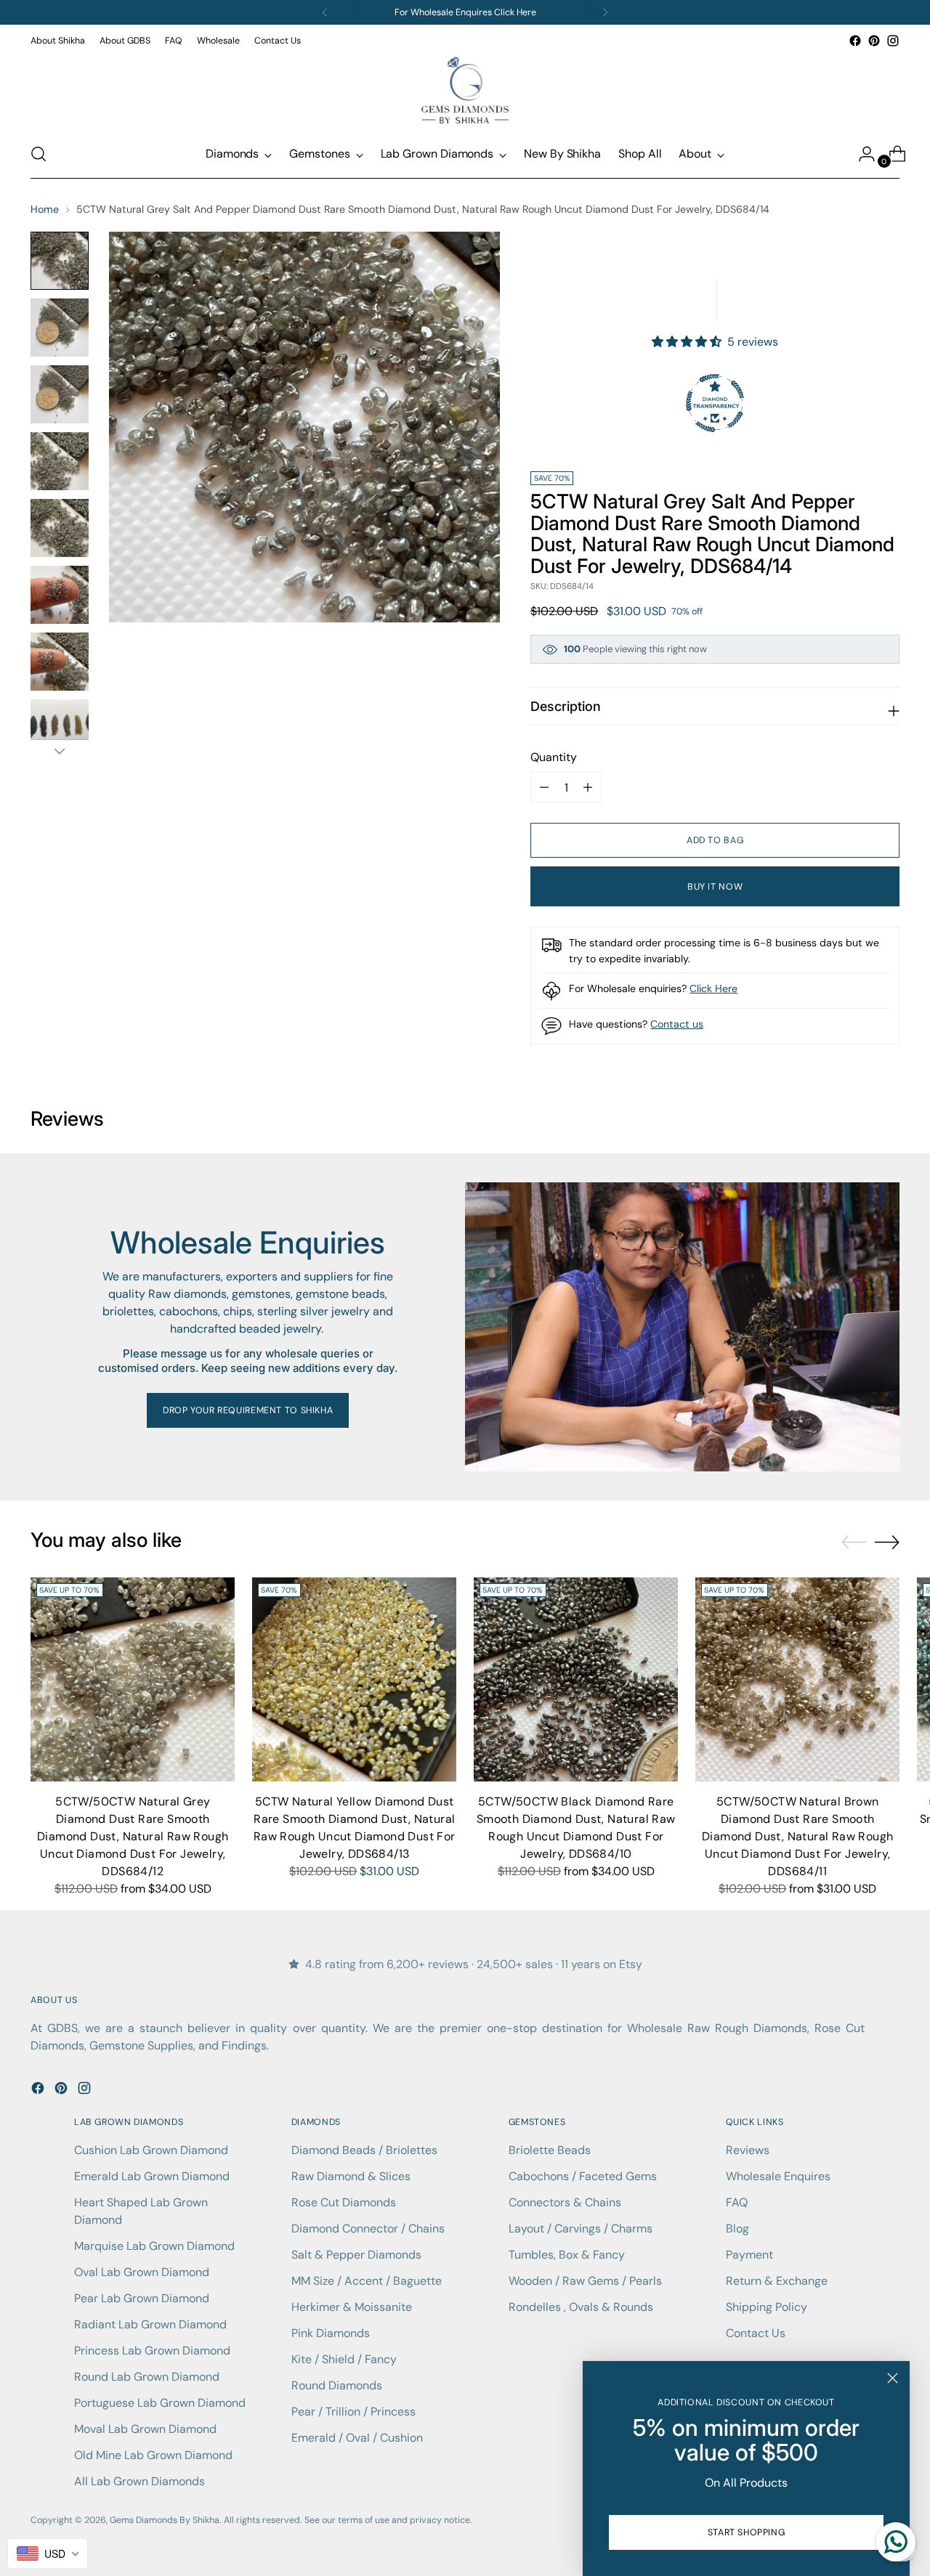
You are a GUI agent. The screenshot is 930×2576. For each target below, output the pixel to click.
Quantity (554, 757)
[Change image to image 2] (60, 328)
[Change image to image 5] (60, 528)
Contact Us (756, 2333)
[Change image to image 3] (60, 394)
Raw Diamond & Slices (351, 2176)
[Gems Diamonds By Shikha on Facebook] (855, 41)
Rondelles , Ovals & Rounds (581, 2307)
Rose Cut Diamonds (344, 2202)
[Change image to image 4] (60, 461)
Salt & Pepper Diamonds (356, 2255)
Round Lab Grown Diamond (147, 2377)
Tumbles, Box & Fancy (567, 2255)
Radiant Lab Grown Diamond (150, 2324)
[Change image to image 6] (60, 595)
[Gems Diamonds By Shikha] (465, 90)
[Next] (605, 12)
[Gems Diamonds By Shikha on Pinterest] (874, 41)
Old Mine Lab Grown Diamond (153, 2455)
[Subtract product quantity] (588, 787)
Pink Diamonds (331, 2333)
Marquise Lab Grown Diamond (154, 2246)
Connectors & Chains (565, 2202)
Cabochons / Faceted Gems (583, 2176)
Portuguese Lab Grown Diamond (160, 2403)
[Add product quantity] (544, 787)
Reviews (748, 2150)
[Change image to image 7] (60, 662)
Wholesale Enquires (778, 2176)
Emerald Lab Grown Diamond (152, 2176)
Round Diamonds (337, 2385)
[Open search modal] (39, 154)
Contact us (677, 1024)
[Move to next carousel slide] (887, 1542)
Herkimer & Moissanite (352, 2307)
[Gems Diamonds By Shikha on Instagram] (893, 41)
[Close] (893, 2378)
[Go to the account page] (861, 154)
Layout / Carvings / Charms (581, 2228)
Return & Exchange (777, 2281)
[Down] (60, 751)
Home (45, 209)
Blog (737, 2228)
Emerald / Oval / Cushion (357, 2438)
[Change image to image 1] (60, 261)
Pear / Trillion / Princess (353, 2412)
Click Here (713, 988)
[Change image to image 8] (60, 728)
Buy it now (715, 887)
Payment (749, 2255)
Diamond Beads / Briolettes (364, 2150)
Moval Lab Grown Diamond (145, 2429)
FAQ (737, 2202)
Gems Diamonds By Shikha (165, 2520)
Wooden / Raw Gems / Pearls (585, 2281)
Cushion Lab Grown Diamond (151, 2150)
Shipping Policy (767, 2307)
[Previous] (325, 12)
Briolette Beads (550, 2150)
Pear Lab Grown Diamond (142, 2298)
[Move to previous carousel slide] (854, 1543)
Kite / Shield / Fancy (344, 2359)
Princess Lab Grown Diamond (152, 2351)
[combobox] (48, 2553)
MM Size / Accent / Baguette (367, 2281)
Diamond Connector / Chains (368, 2228)
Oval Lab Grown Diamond (142, 2272)
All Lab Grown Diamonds (139, 2481)
